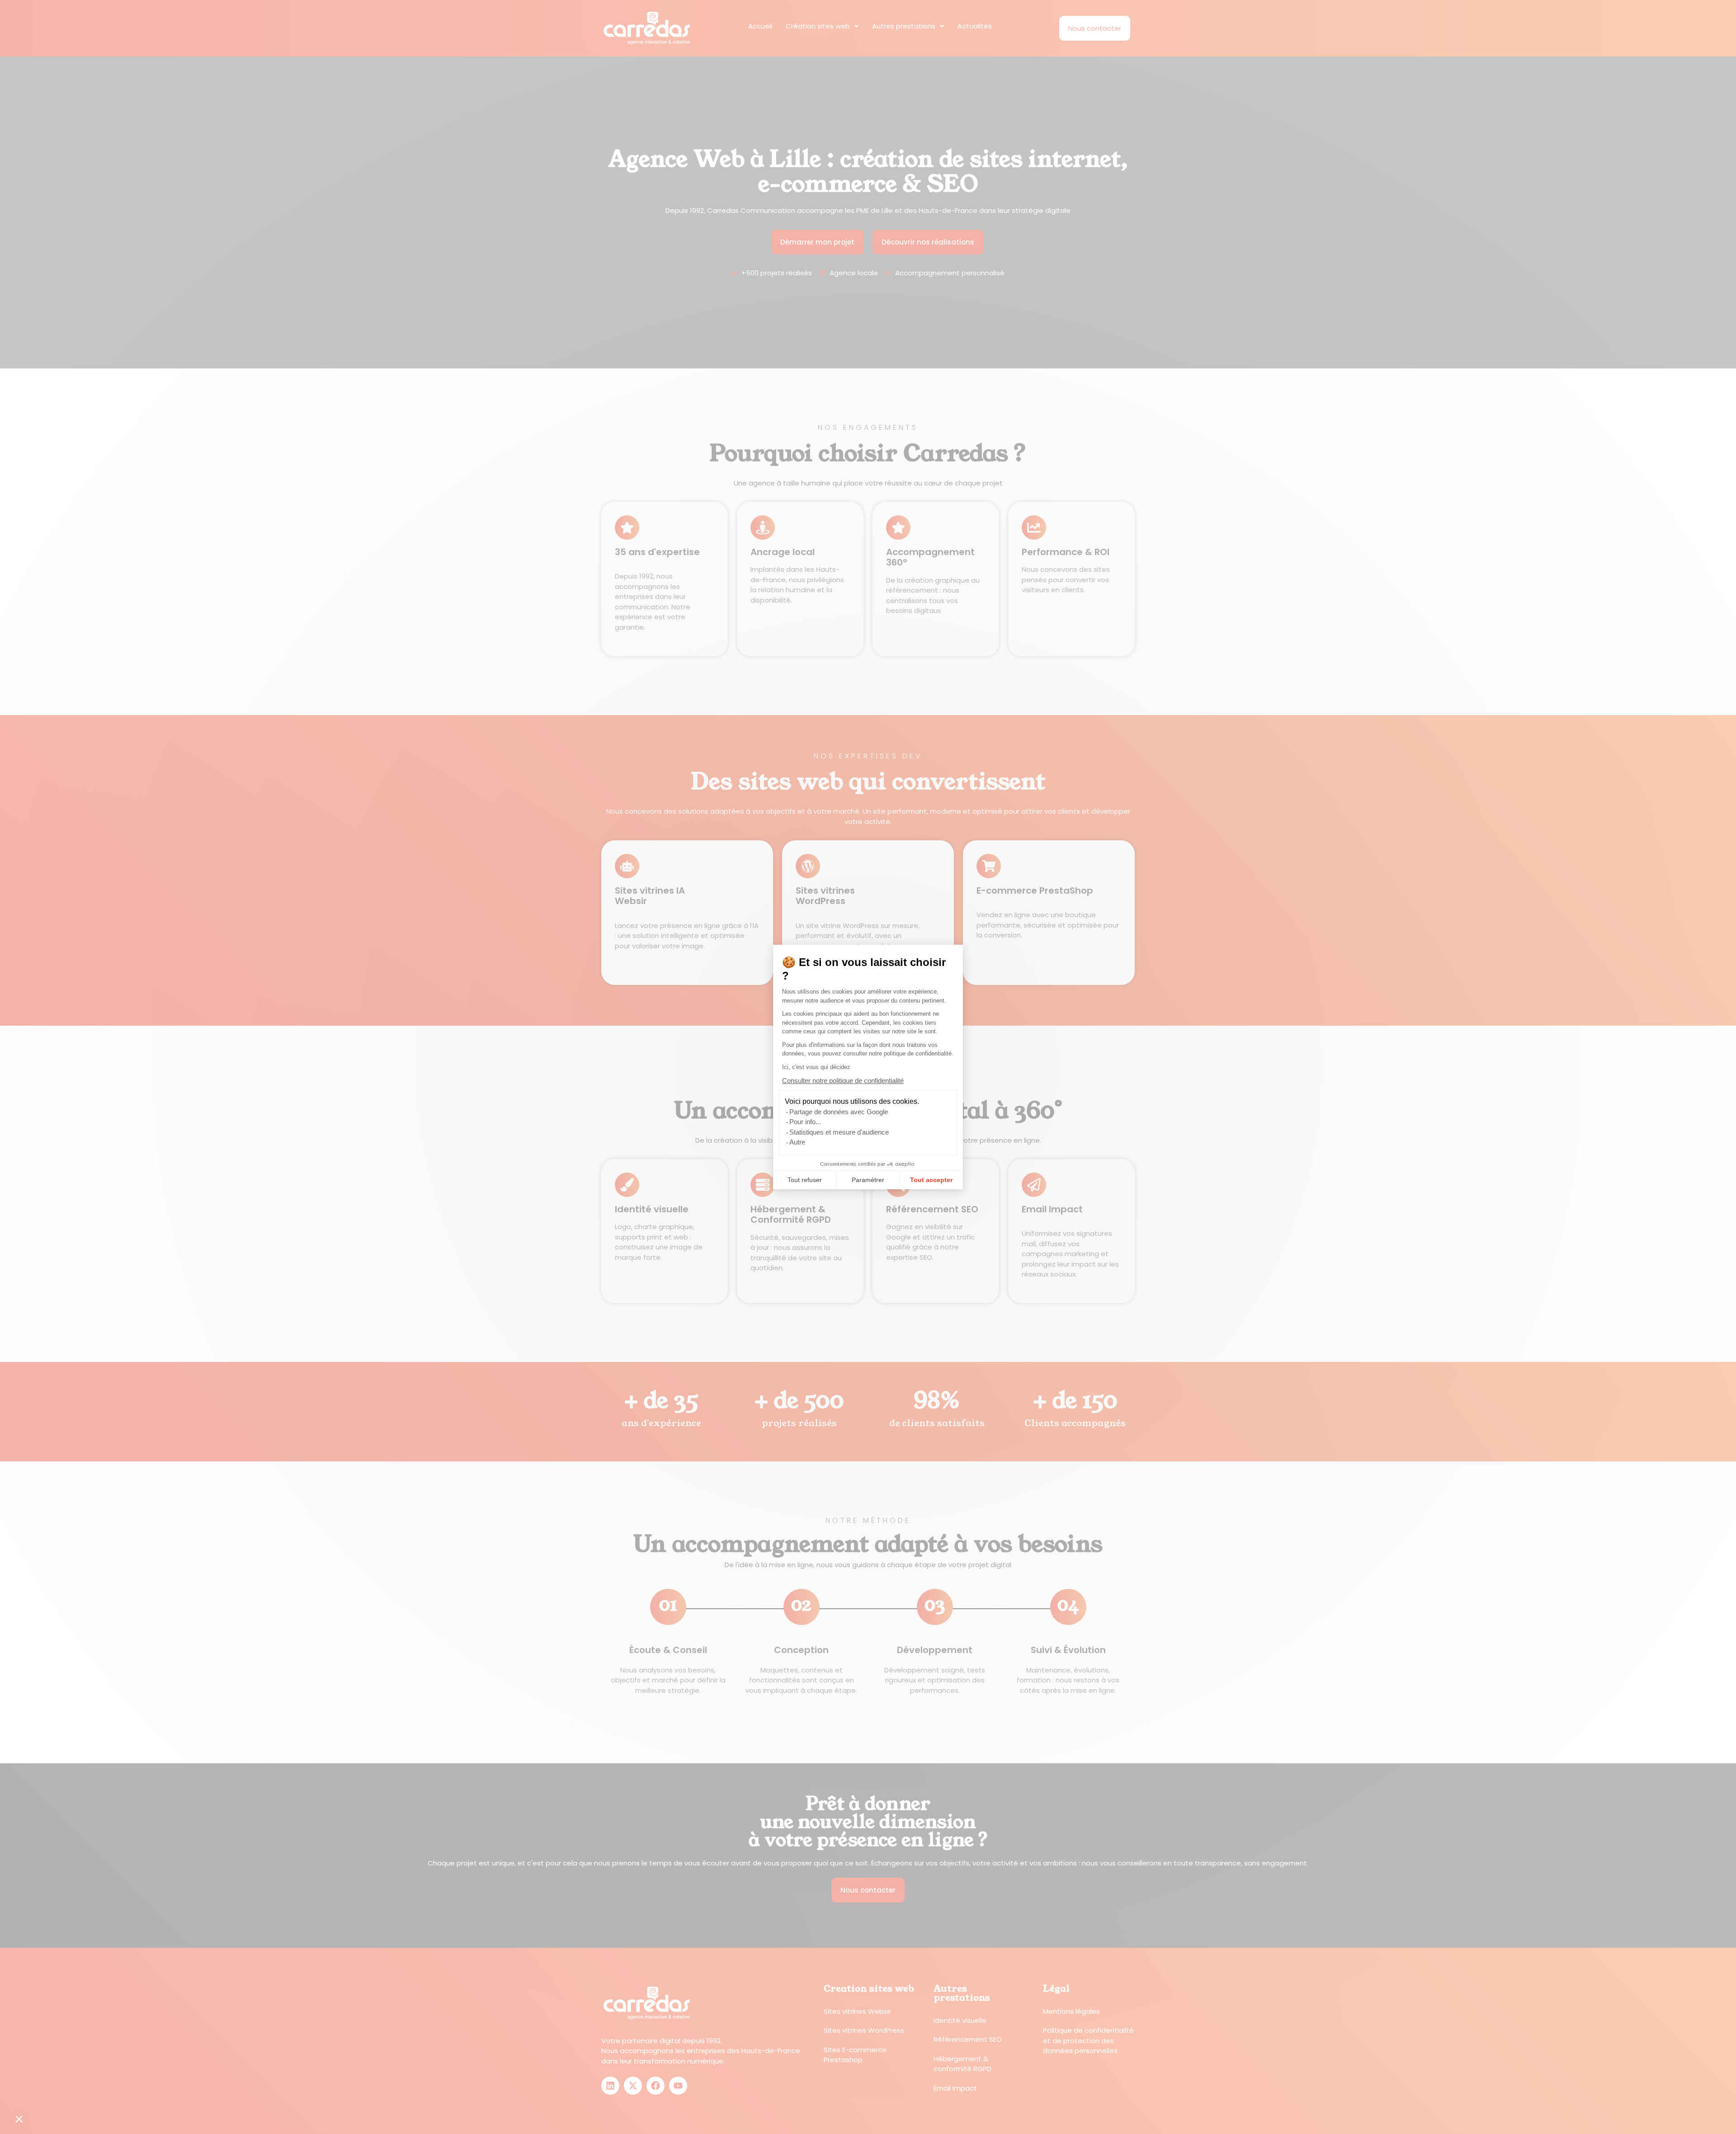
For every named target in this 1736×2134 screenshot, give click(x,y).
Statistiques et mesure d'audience (839, 1132)
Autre (797, 1142)
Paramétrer (868, 1180)
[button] (19, 2119)
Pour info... (805, 1122)
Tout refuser (805, 1180)
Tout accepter (931, 1180)
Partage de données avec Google (839, 1112)
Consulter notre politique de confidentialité (843, 1081)
